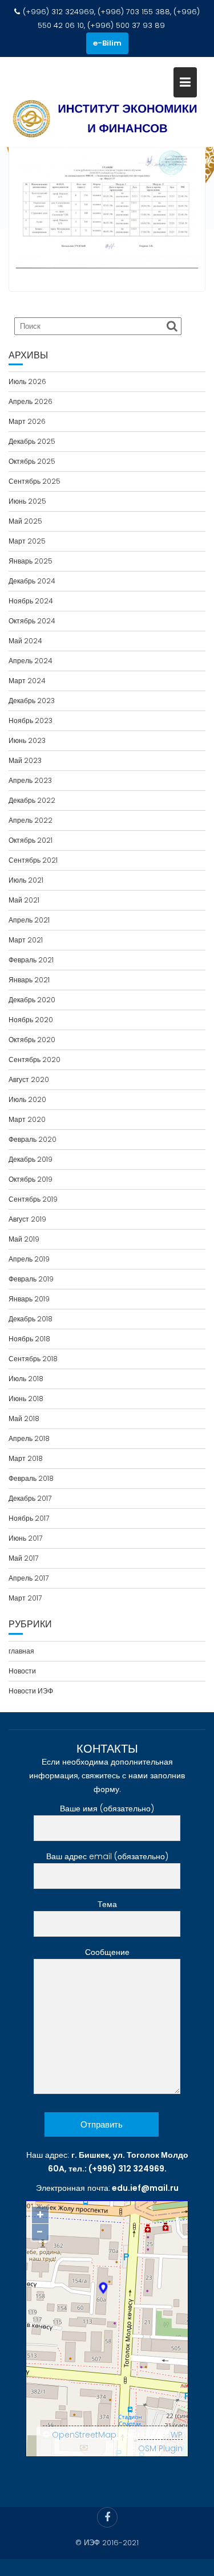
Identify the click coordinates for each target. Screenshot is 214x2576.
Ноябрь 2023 (31, 720)
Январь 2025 (31, 561)
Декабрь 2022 (32, 800)
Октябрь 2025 (32, 461)
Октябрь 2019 (31, 1179)
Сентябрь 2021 (33, 860)
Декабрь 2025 (32, 441)
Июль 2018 (26, 1379)
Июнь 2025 (27, 501)
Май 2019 (24, 1239)
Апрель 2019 (29, 1259)
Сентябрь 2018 (33, 1359)
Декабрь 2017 (30, 1498)
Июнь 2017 (25, 1538)
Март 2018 (26, 1458)
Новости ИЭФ (31, 1691)
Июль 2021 (26, 880)
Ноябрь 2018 (29, 1339)
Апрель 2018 (29, 1438)
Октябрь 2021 (31, 840)
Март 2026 (27, 421)
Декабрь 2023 (32, 701)
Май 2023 (25, 760)
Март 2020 (27, 1119)
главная (21, 1651)
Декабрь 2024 (32, 581)
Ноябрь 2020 (31, 1020)
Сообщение (107, 1952)
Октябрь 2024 (32, 621)
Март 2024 (27, 681)
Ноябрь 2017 (29, 1518)
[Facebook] (107, 2517)
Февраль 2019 (31, 1279)
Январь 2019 (29, 1299)
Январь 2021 (29, 980)
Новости (22, 1671)
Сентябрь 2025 (35, 481)
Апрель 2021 (29, 920)
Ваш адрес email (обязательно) (107, 1856)
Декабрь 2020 (32, 1000)
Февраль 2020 (33, 1139)
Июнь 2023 (27, 740)
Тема (107, 1904)
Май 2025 (25, 521)
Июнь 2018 (26, 1399)
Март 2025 (27, 541)
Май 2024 (25, 641)
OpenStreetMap (84, 2435)
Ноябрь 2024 (31, 601)
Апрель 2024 (31, 661)
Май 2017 (23, 1558)
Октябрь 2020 (32, 1040)
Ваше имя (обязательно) (107, 1808)
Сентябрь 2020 (35, 1060)
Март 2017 (25, 1598)
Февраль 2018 (31, 1478)
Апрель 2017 (29, 1578)
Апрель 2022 (31, 820)
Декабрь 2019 (31, 1159)
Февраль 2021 (31, 960)
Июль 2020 (27, 1099)
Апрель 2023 (30, 780)
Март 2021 (26, 940)
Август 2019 (27, 1219)
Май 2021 (24, 900)
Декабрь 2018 (31, 1319)
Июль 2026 (27, 381)
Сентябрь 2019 (33, 1199)
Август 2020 (29, 1079)
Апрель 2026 (31, 401)
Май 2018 (24, 1418)
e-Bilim (107, 43)
